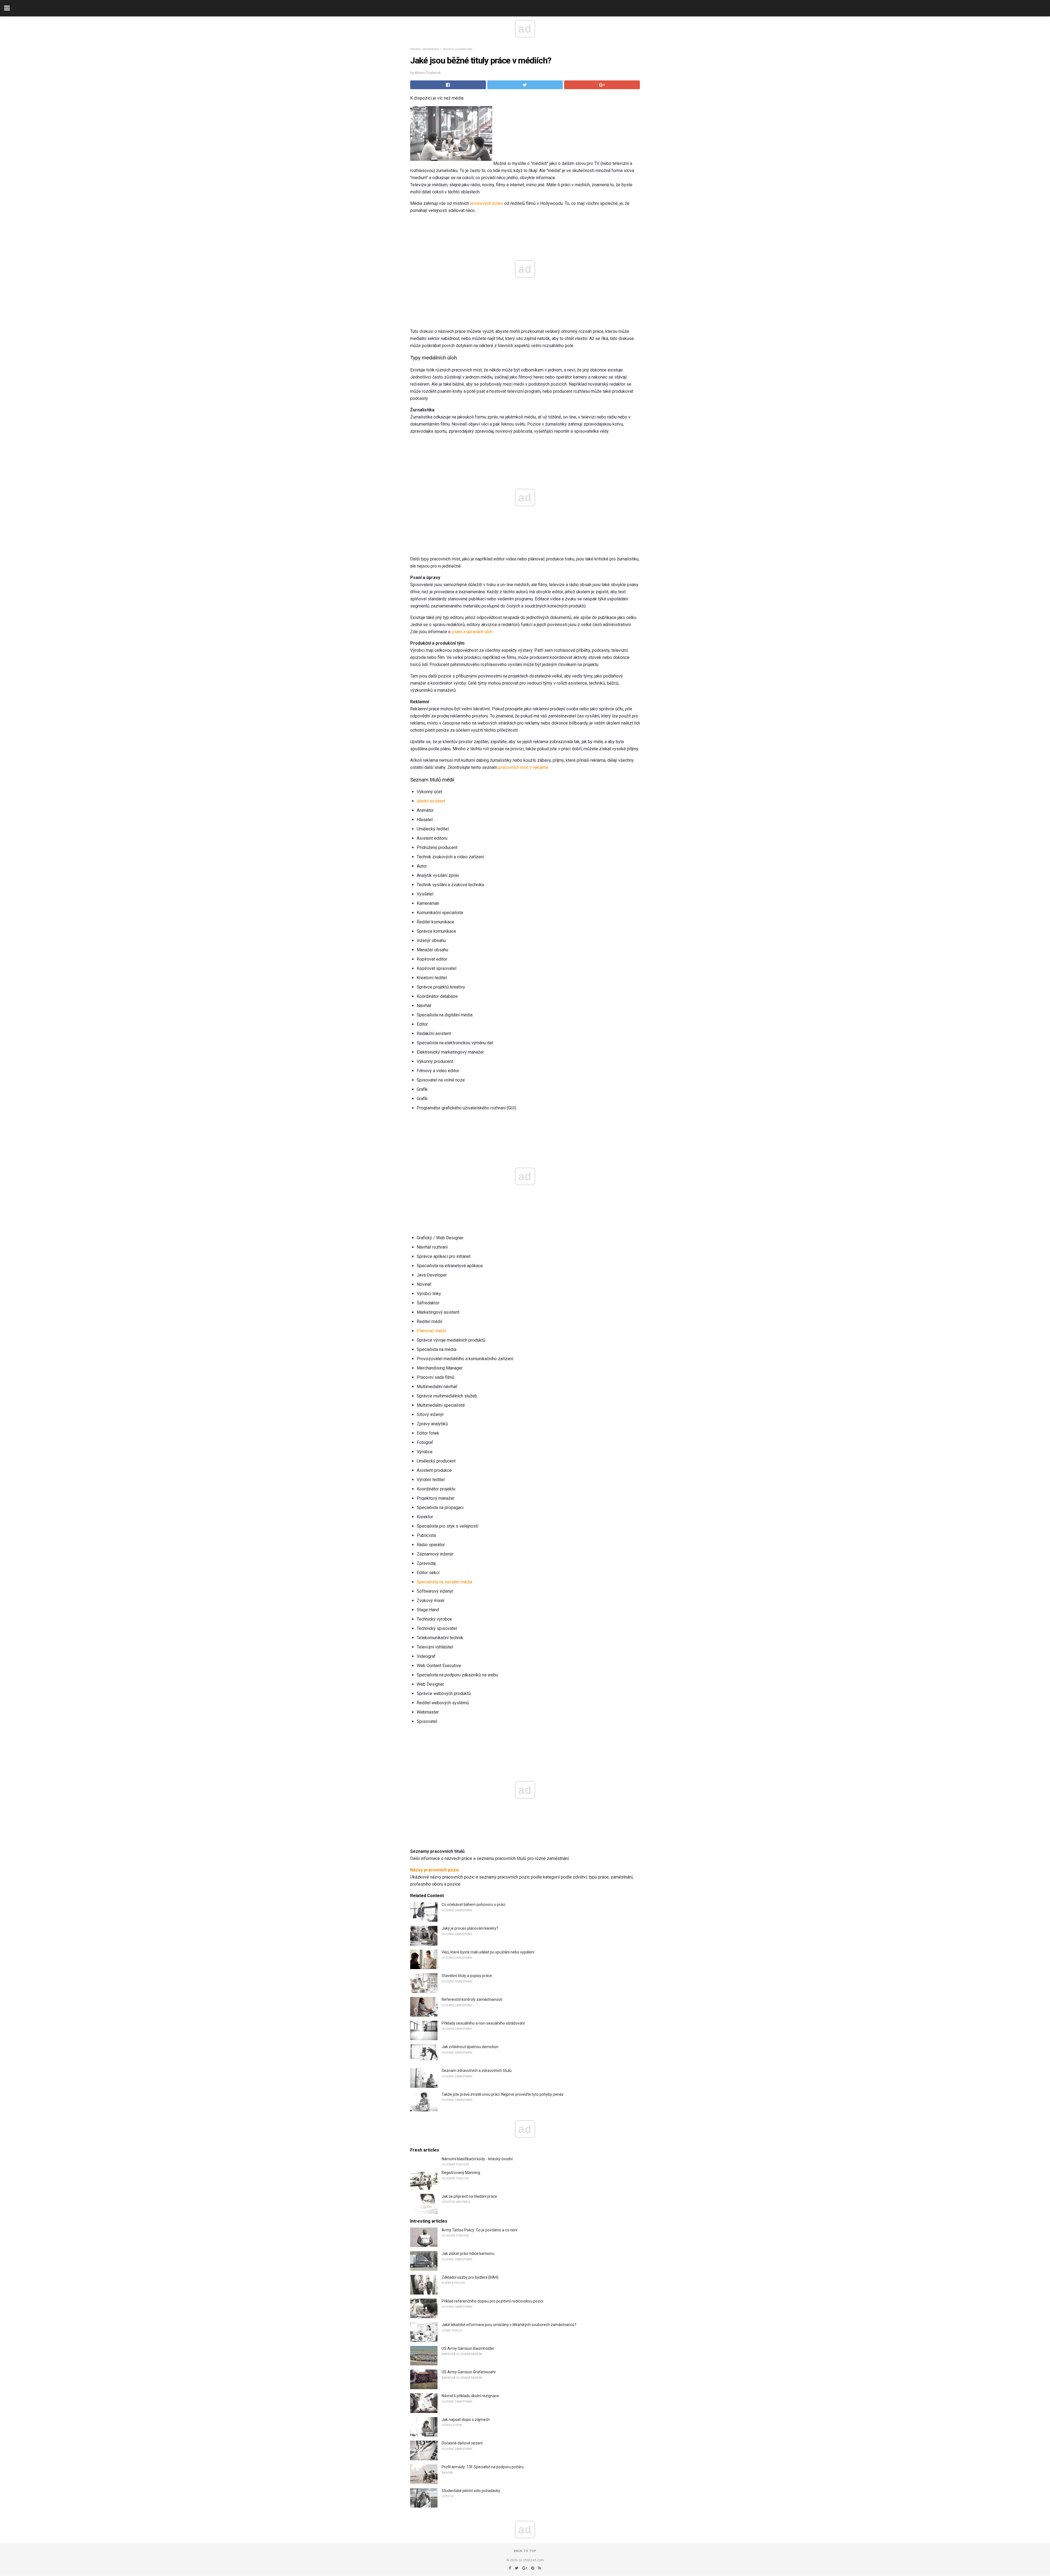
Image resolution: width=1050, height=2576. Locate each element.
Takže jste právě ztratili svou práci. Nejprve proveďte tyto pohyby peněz (503, 2094)
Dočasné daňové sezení (462, 2443)
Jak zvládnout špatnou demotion (470, 2047)
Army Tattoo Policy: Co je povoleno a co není (479, 2230)
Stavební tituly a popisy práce (467, 1976)
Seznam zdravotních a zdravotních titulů (477, 2071)
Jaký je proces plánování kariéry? (470, 1928)
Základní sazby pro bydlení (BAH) (470, 2277)
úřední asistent (431, 801)
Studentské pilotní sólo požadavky (471, 2491)
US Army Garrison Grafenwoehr (469, 2372)
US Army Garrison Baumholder (468, 2348)
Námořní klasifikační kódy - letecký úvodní (477, 2159)
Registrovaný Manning (461, 2173)
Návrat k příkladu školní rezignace (470, 2396)
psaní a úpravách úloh (472, 632)
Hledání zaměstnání (425, 49)
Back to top (525, 2551)
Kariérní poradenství (458, 49)
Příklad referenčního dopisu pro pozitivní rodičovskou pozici (492, 2301)
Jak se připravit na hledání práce (469, 2196)
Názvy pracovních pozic (435, 1870)
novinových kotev (487, 203)
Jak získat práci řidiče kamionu (468, 2254)
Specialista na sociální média (444, 1582)
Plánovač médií (431, 1331)
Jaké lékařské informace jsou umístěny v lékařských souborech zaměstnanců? (509, 2325)
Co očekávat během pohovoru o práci (473, 1905)
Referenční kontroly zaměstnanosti (472, 1999)
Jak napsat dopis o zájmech (466, 2420)
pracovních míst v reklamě (523, 767)
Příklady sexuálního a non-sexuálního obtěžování (483, 2023)
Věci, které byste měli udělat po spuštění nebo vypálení (488, 1952)
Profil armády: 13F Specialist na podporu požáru (483, 2467)
